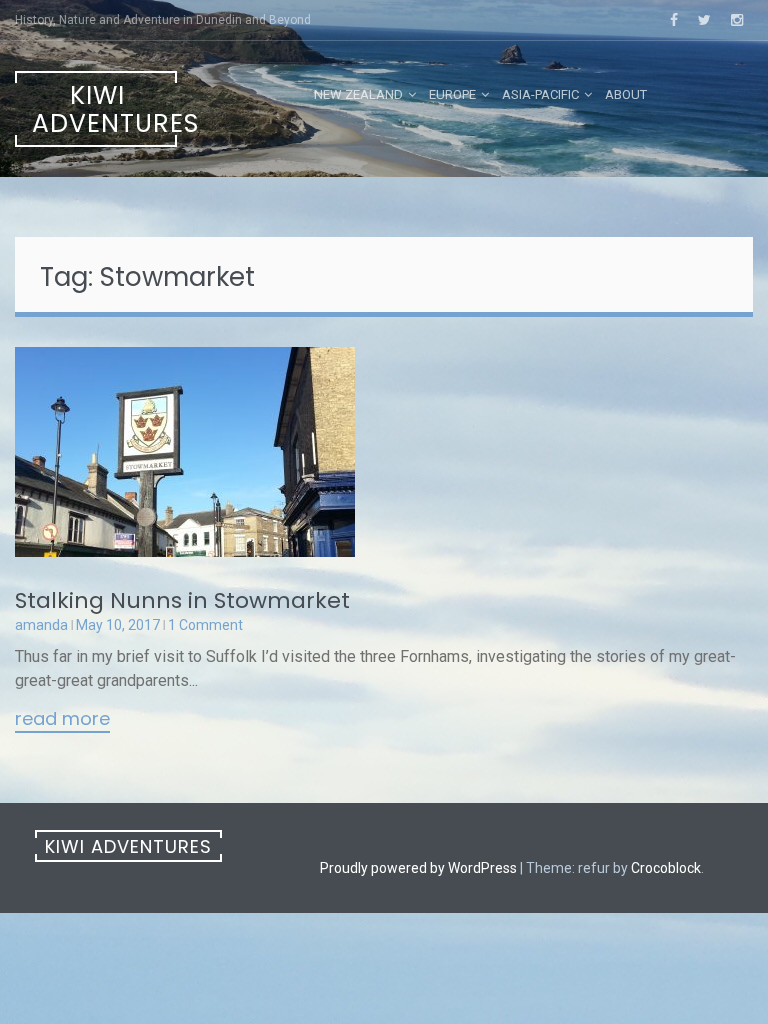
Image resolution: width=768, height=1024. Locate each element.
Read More (62, 720)
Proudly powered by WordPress (418, 868)
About (626, 94)
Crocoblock (666, 868)
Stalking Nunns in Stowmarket (182, 600)
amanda (41, 625)
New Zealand (358, 94)
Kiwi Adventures (104, 109)
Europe (452, 94)
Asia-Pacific (540, 94)
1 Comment (205, 625)
